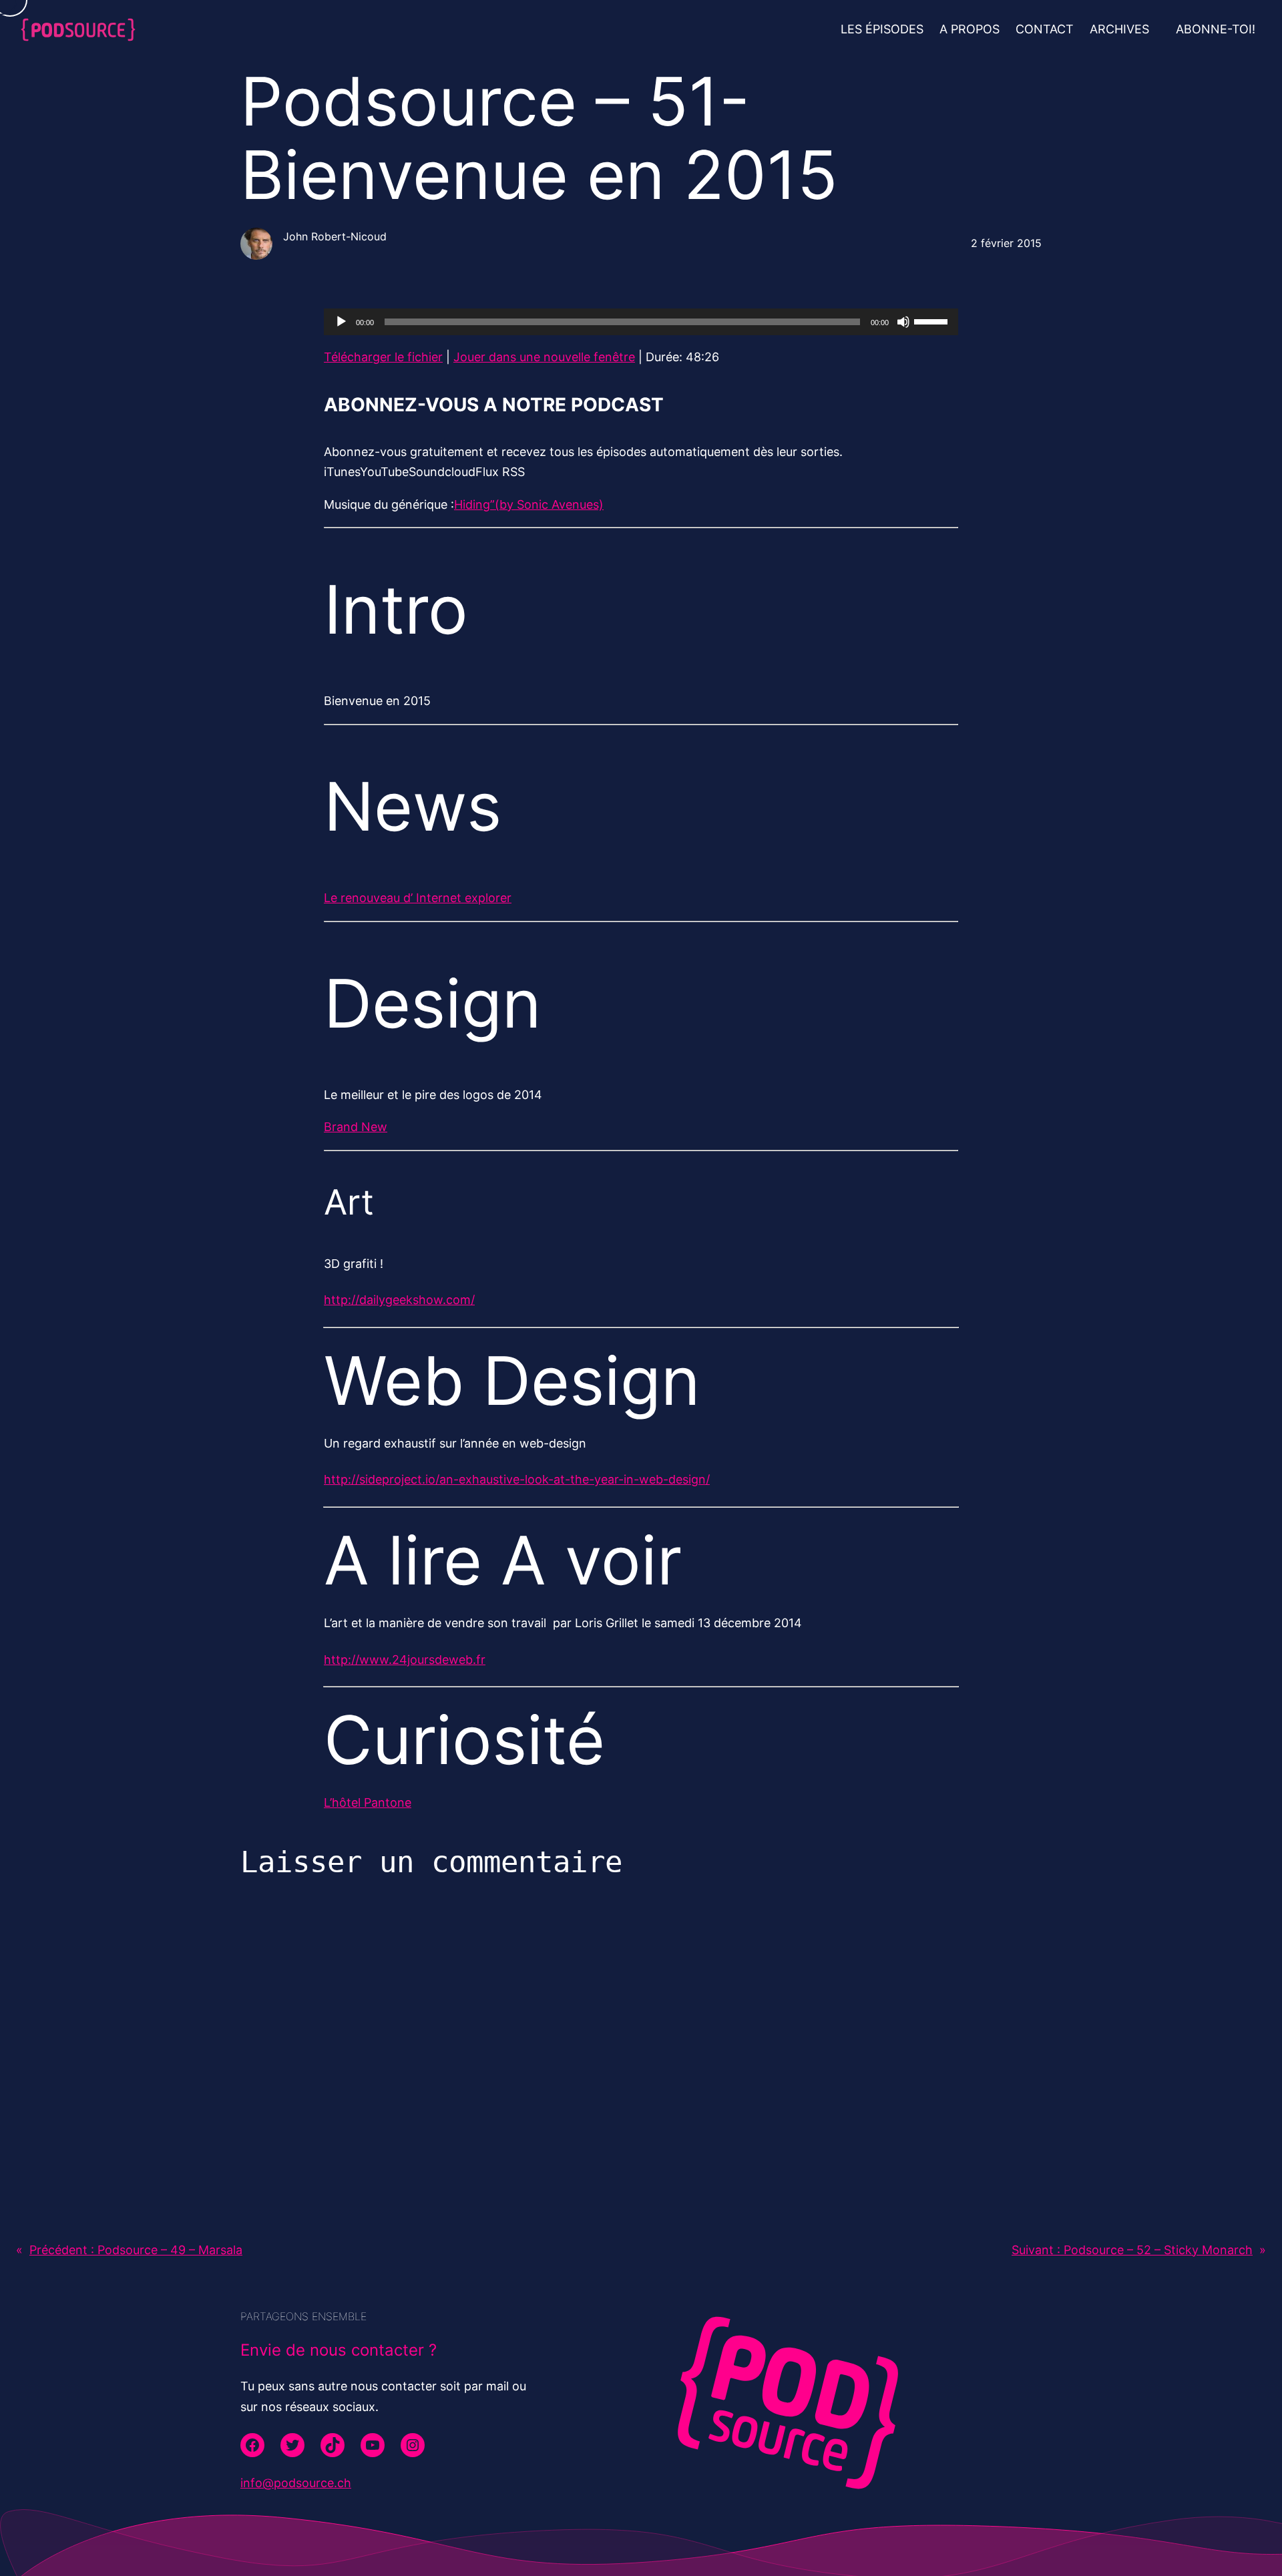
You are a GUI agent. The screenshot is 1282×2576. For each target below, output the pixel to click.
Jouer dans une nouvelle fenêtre (544, 357)
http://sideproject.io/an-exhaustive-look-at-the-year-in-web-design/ (517, 1479)
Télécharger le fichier (383, 357)
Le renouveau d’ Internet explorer (418, 898)
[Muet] (903, 322)
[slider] (933, 320)
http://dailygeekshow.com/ (399, 1300)
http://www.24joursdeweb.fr (405, 1660)
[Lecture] (341, 322)
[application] (641, 322)
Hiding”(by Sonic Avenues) (529, 504)
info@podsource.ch (296, 2483)
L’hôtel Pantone (368, 1802)
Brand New (356, 1127)
